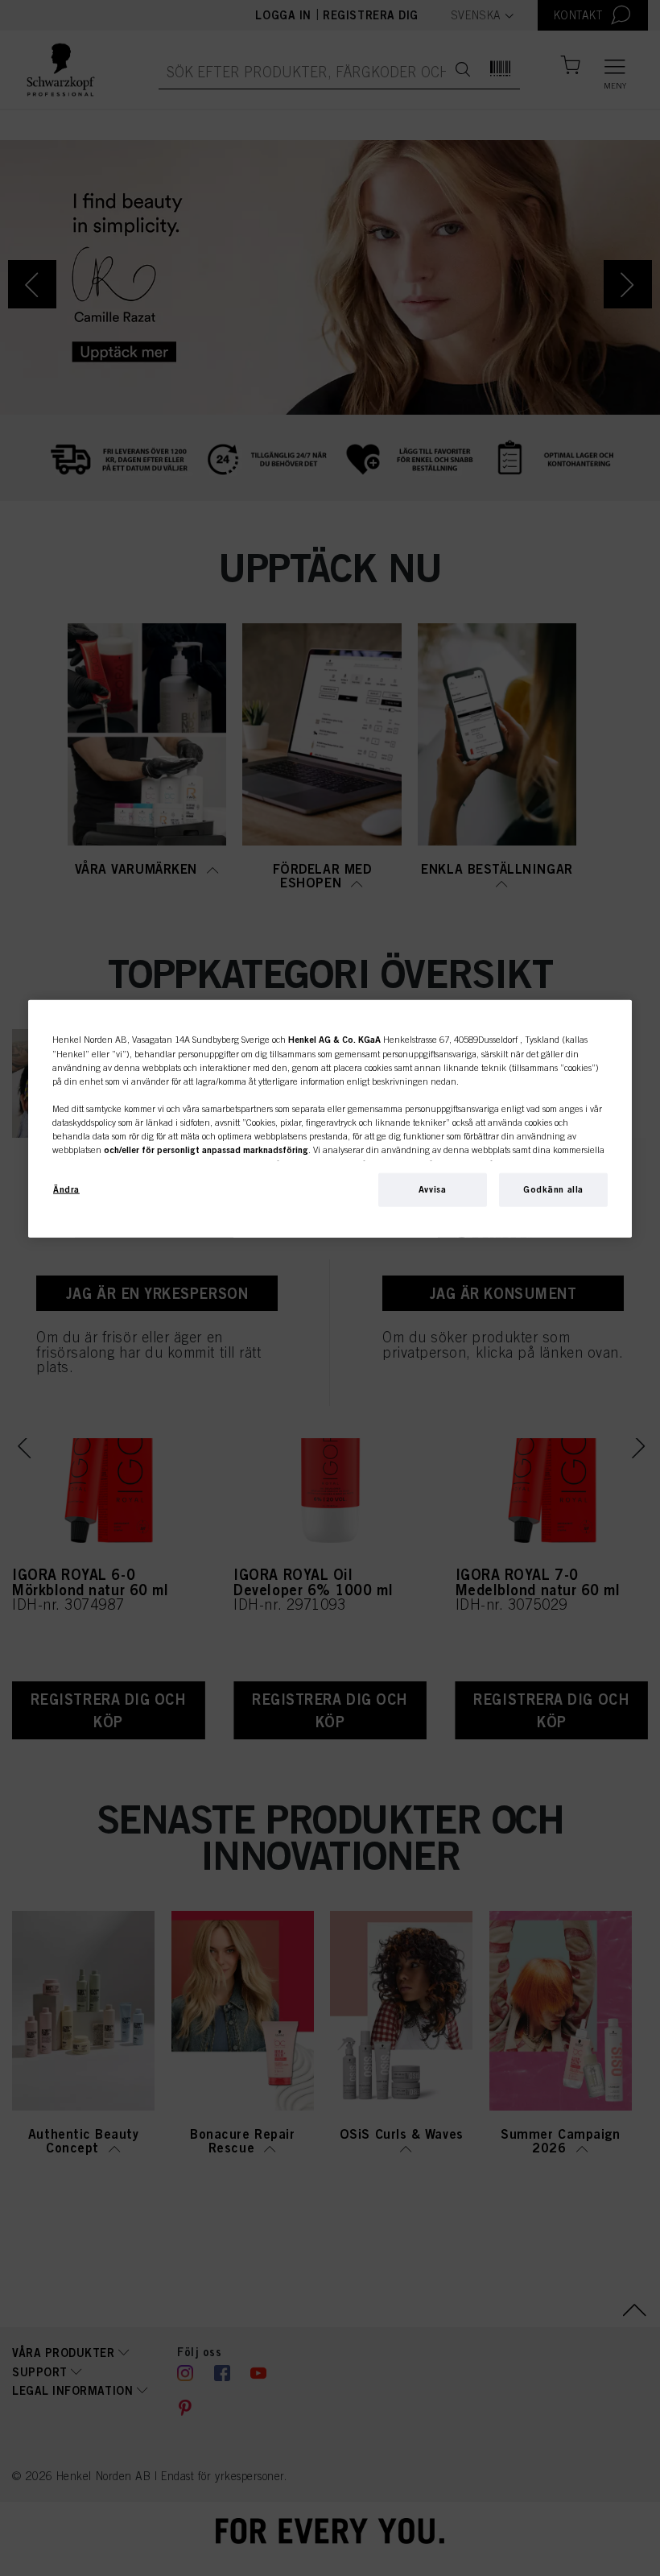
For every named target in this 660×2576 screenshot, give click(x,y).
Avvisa (432, 1189)
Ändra (66, 1189)
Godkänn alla (553, 1189)
